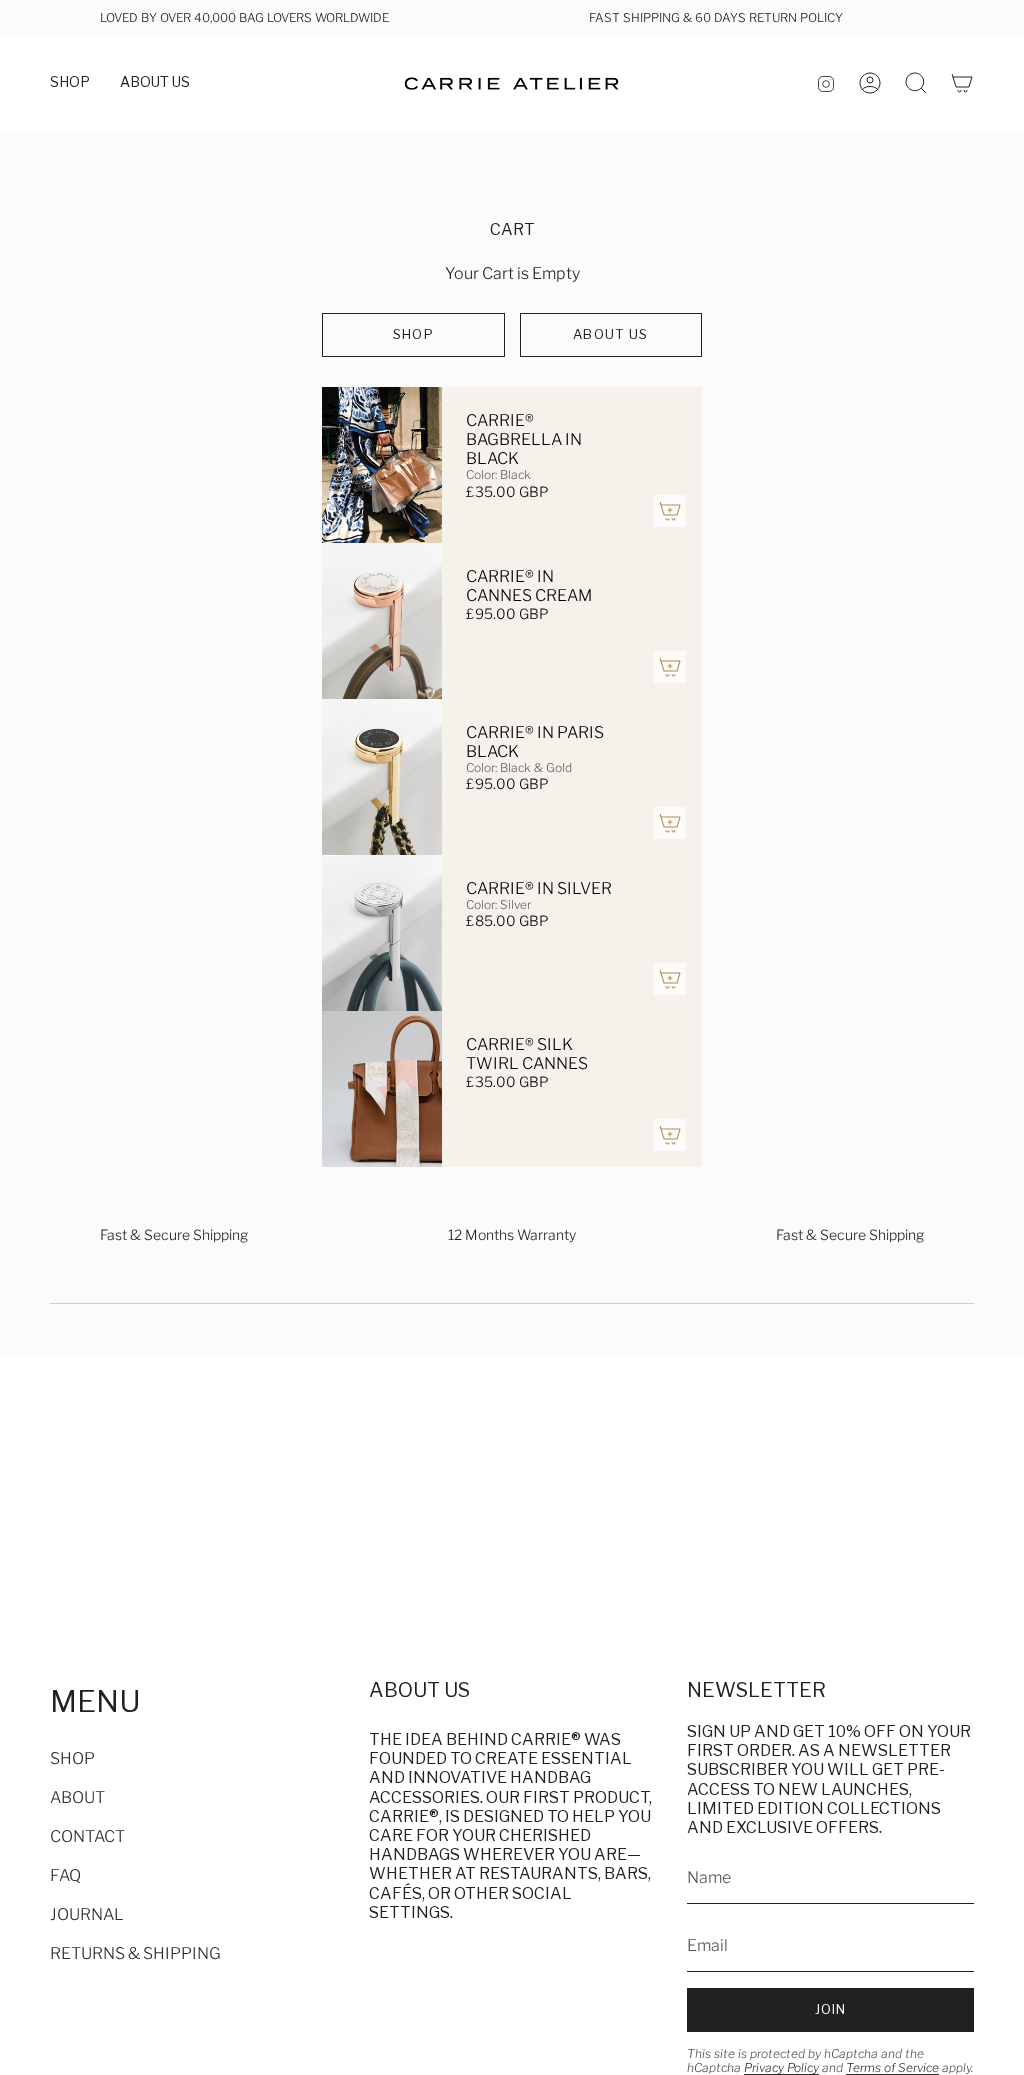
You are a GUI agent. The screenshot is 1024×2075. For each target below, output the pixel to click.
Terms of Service (892, 2067)
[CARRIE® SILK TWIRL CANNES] (382, 1089)
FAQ (65, 1875)
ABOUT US (610, 334)
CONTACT (87, 1836)
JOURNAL (87, 1914)
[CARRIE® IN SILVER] (382, 933)
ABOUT (77, 1797)
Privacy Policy (781, 2067)
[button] (70, 83)
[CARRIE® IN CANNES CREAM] (382, 621)
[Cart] (962, 83)
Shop (413, 334)
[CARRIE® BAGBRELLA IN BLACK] (382, 465)
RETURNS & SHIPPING (135, 1953)
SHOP (72, 1758)
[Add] (670, 511)
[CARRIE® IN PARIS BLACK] (382, 777)
